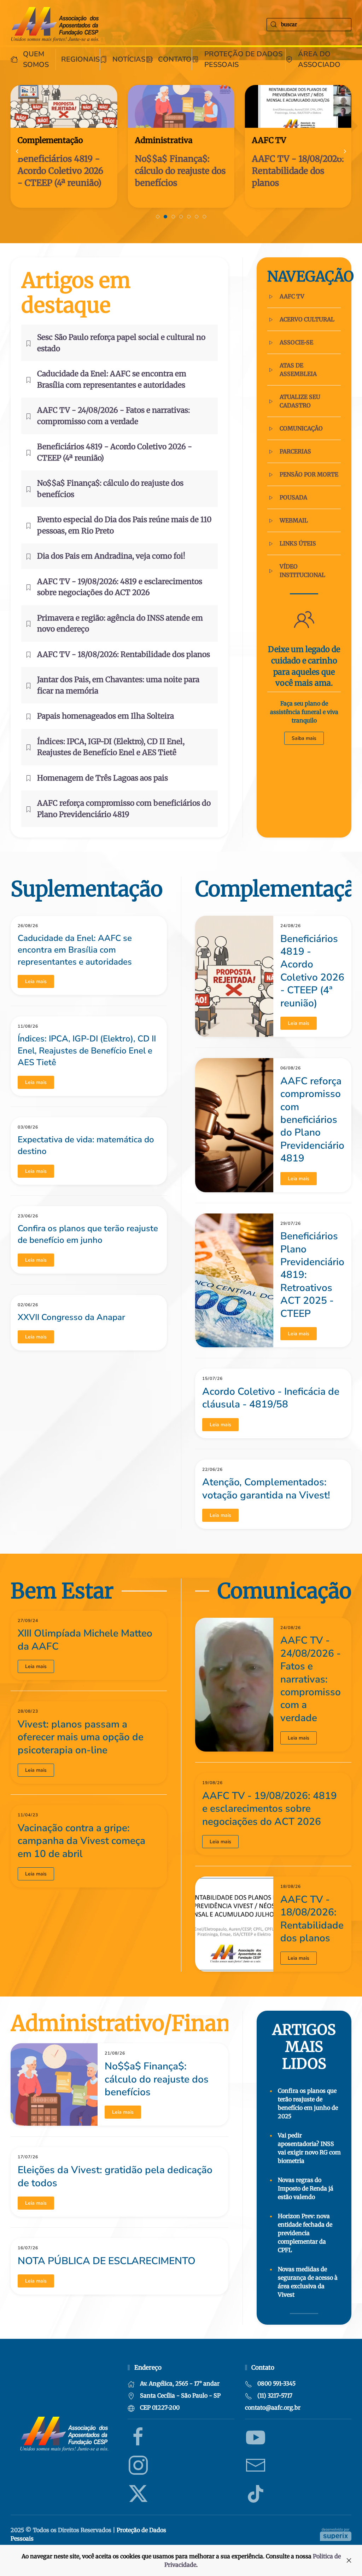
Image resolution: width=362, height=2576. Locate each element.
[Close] (349, 2560)
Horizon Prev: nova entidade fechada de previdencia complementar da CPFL (305, 2233)
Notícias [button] (129, 59)
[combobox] (309, 25)
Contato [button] (175, 59)
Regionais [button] (80, 59)
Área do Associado (319, 59)
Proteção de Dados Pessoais (243, 59)
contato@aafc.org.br (273, 2407)
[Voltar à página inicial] (55, 24)
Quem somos (36, 59)
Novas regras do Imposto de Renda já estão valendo (306, 2188)
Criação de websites (336, 2534)
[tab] (158, 217)
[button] (17, 151)
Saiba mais (304, 738)
